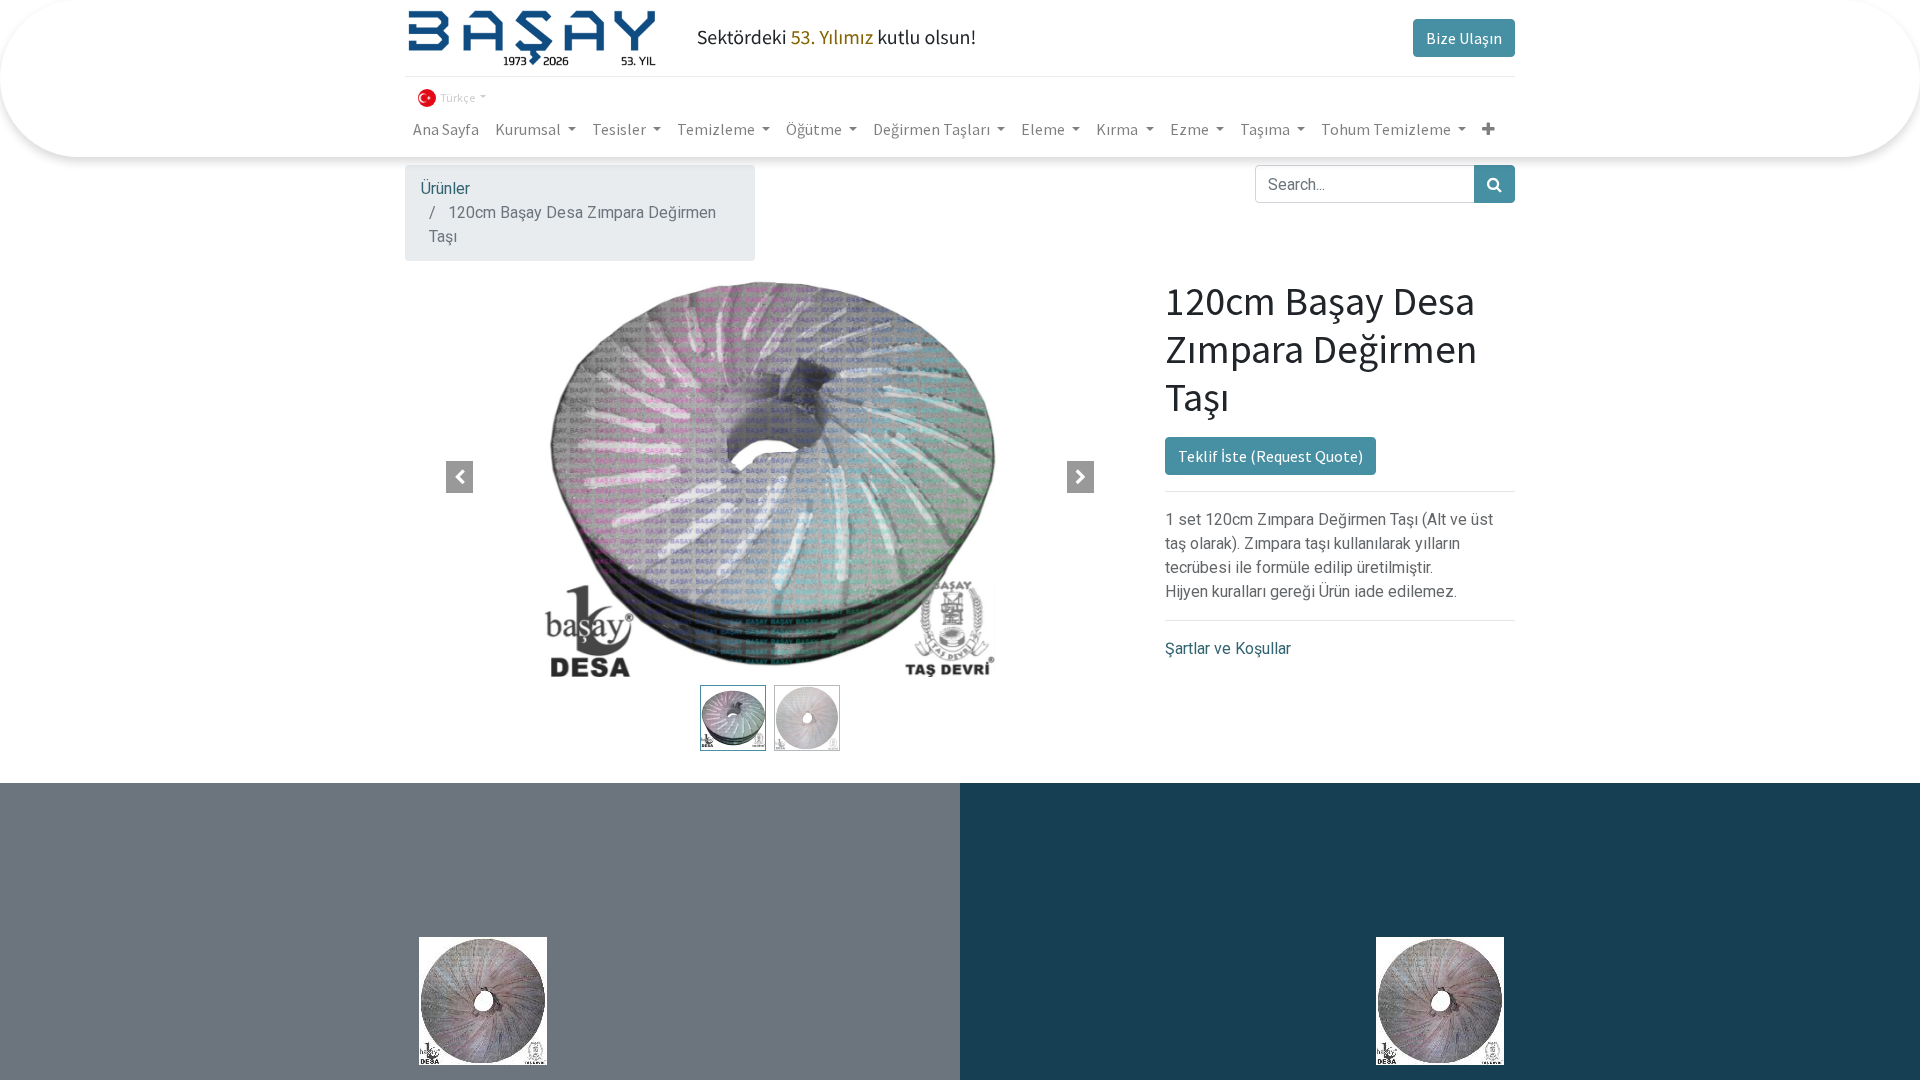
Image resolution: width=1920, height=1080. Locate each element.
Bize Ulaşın (1464, 38)
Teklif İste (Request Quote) (1270, 456)
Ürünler (445, 188)
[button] (1488, 129)
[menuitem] (446, 129)
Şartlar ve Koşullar (1228, 648)
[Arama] (1494, 184)
